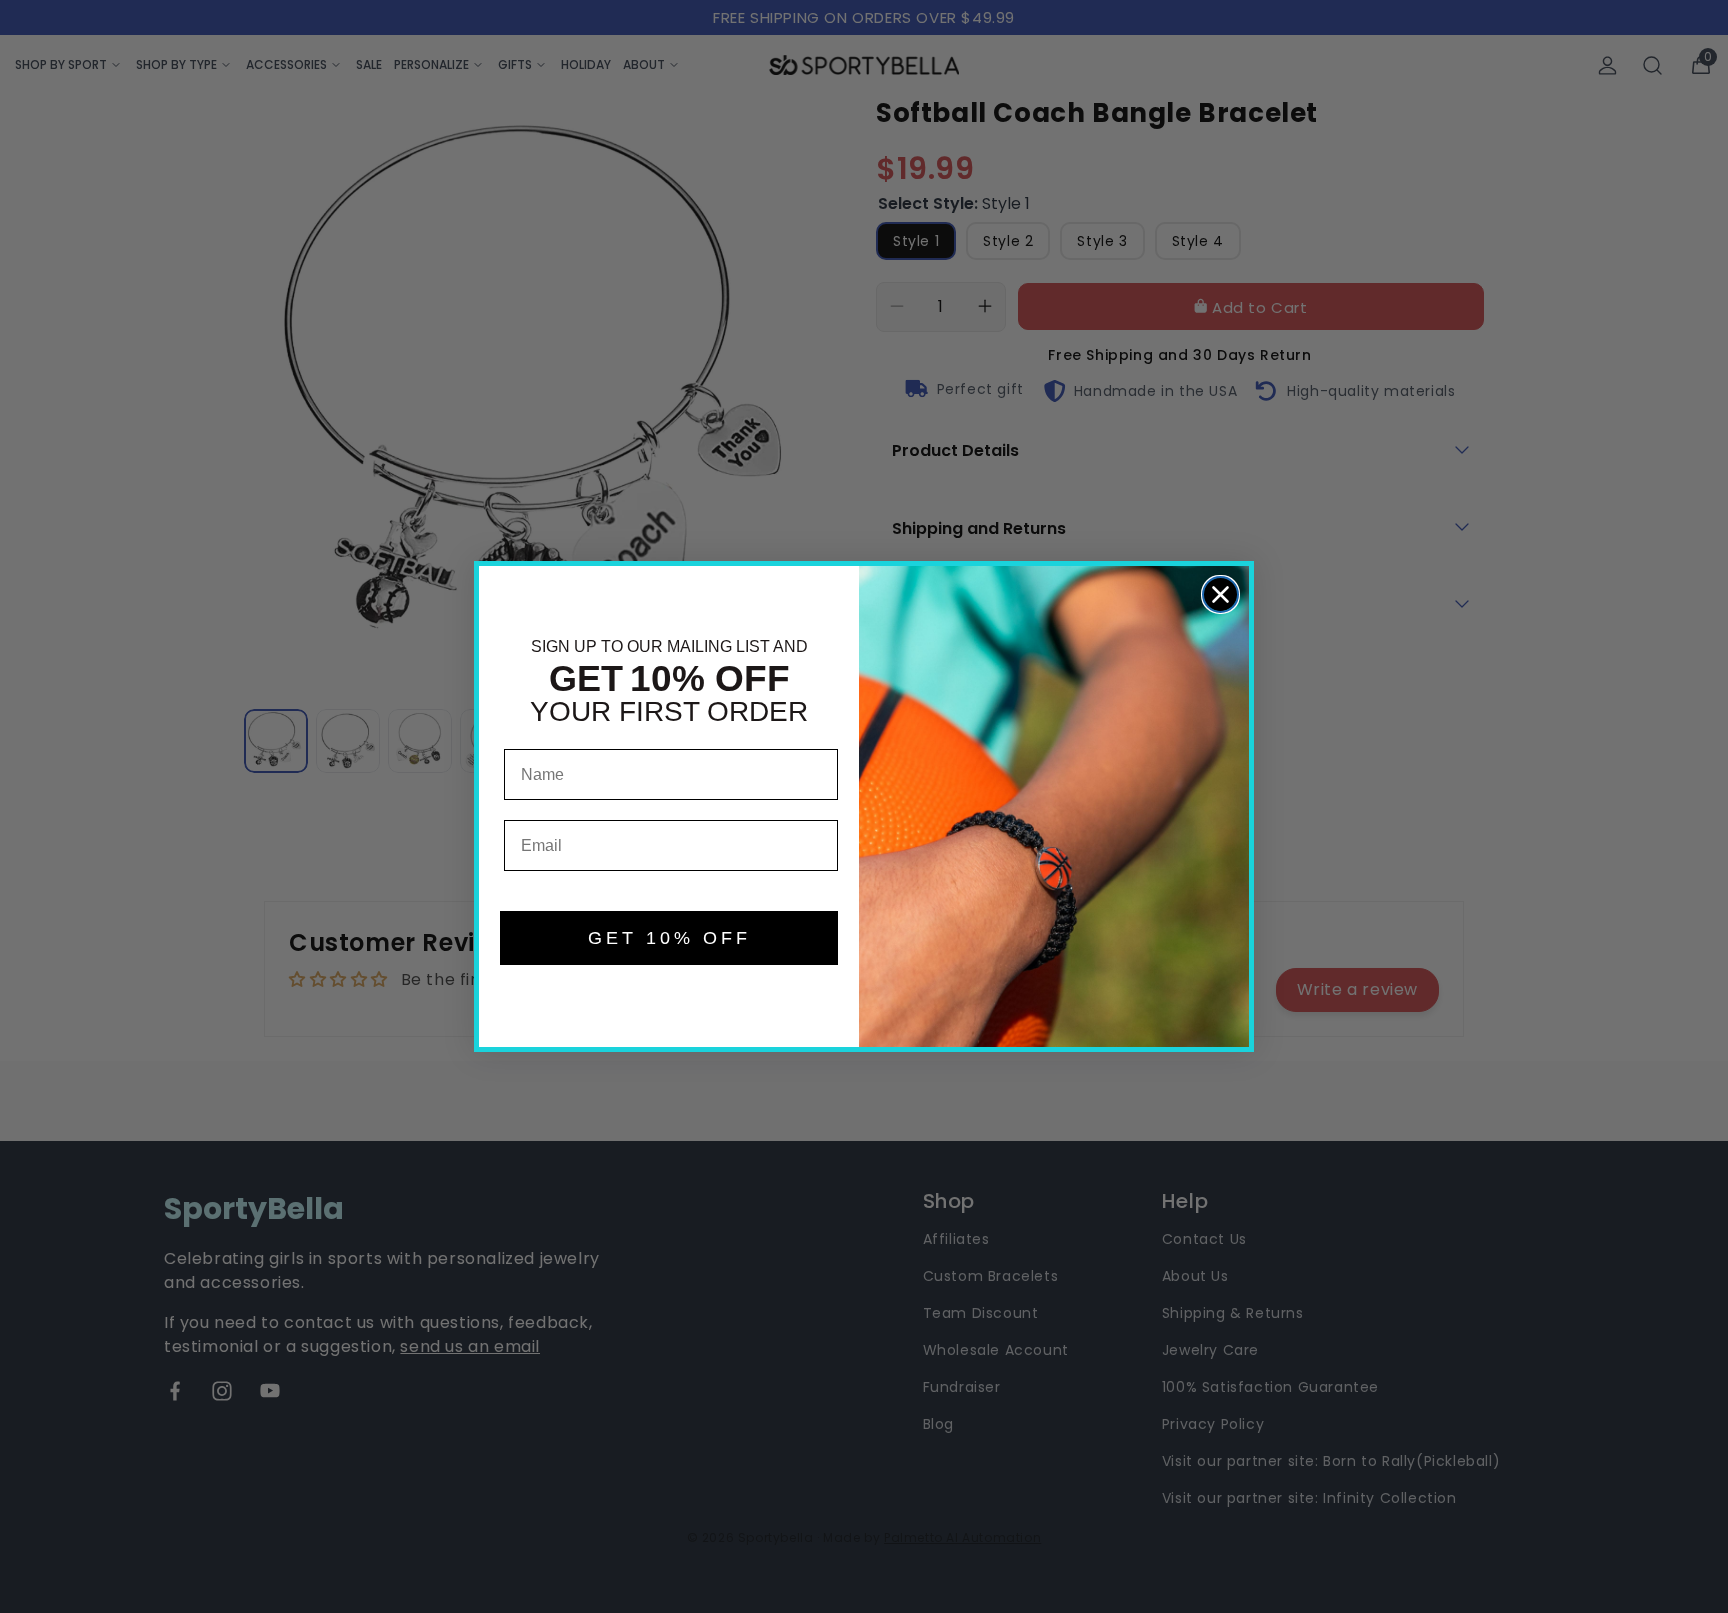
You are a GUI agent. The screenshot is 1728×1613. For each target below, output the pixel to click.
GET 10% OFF (669, 938)
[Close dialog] (1220, 594)
